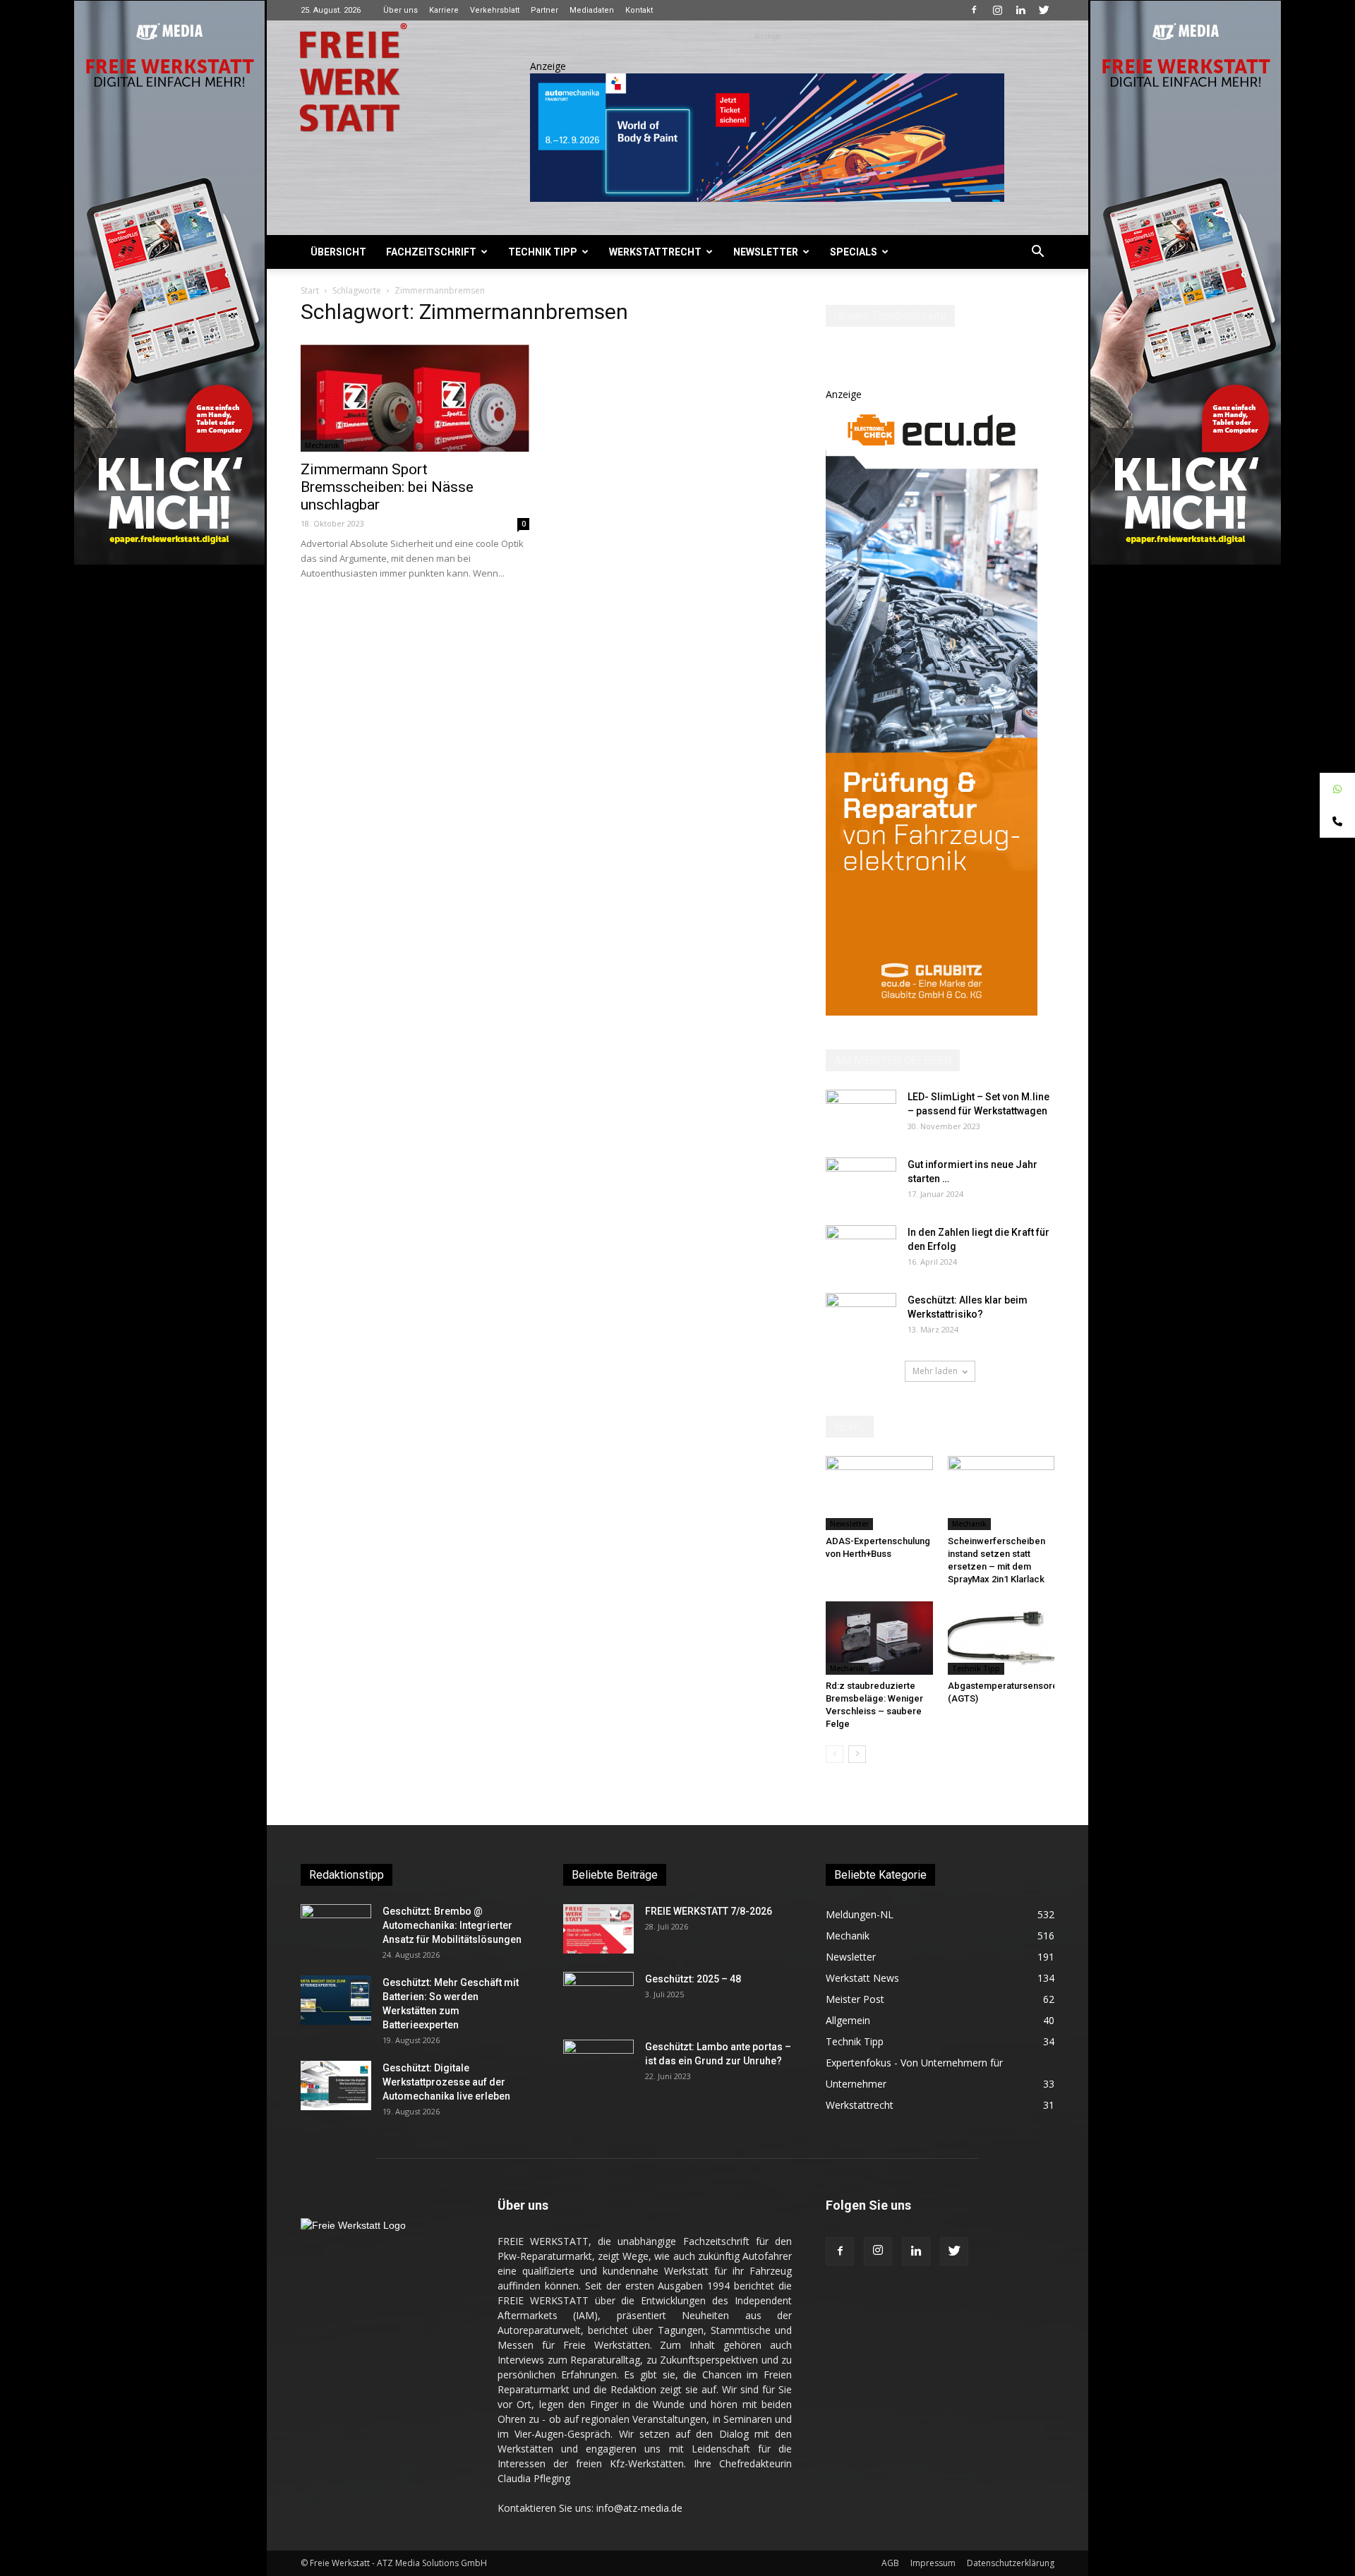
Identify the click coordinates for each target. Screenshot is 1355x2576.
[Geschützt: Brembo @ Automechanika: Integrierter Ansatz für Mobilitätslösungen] (336, 1929)
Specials (854, 252)
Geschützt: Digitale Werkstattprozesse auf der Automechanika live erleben (446, 2082)
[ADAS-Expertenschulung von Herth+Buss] (879, 1493)
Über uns (401, 10)
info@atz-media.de (639, 2508)
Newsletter (766, 252)
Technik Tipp (543, 252)
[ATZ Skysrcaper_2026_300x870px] (932, 1012)
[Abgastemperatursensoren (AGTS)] (1001, 1638)
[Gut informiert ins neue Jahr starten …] (861, 1182)
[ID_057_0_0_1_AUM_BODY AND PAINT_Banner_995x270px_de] (767, 138)
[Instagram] (997, 10)
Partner (544, 10)
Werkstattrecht (655, 252)
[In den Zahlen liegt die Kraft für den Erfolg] (861, 1250)
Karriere (444, 10)
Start (310, 290)
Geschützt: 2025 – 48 (693, 1979)
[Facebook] (974, 10)
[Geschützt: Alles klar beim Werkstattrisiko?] (861, 1318)
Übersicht (338, 252)
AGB (890, 2563)
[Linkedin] (1020, 10)
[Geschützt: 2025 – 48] (598, 1997)
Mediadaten (592, 10)
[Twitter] (1044, 10)
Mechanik (322, 445)
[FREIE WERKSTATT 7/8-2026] (598, 1929)
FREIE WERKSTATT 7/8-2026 (709, 1911)
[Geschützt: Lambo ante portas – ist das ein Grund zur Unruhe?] (598, 2064)
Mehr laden (935, 1371)
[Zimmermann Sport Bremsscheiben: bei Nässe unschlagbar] (415, 395)
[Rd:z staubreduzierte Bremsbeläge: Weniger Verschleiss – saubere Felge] (879, 1638)
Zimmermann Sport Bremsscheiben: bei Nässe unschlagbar (387, 487)
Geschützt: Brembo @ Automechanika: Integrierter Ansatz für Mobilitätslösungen (452, 1925)
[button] (1037, 253)
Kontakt (639, 10)
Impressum (933, 2563)
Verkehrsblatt (495, 10)
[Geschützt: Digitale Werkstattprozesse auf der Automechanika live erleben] (336, 2086)
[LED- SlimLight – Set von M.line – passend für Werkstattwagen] (861, 1114)
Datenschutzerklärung (1011, 2563)
